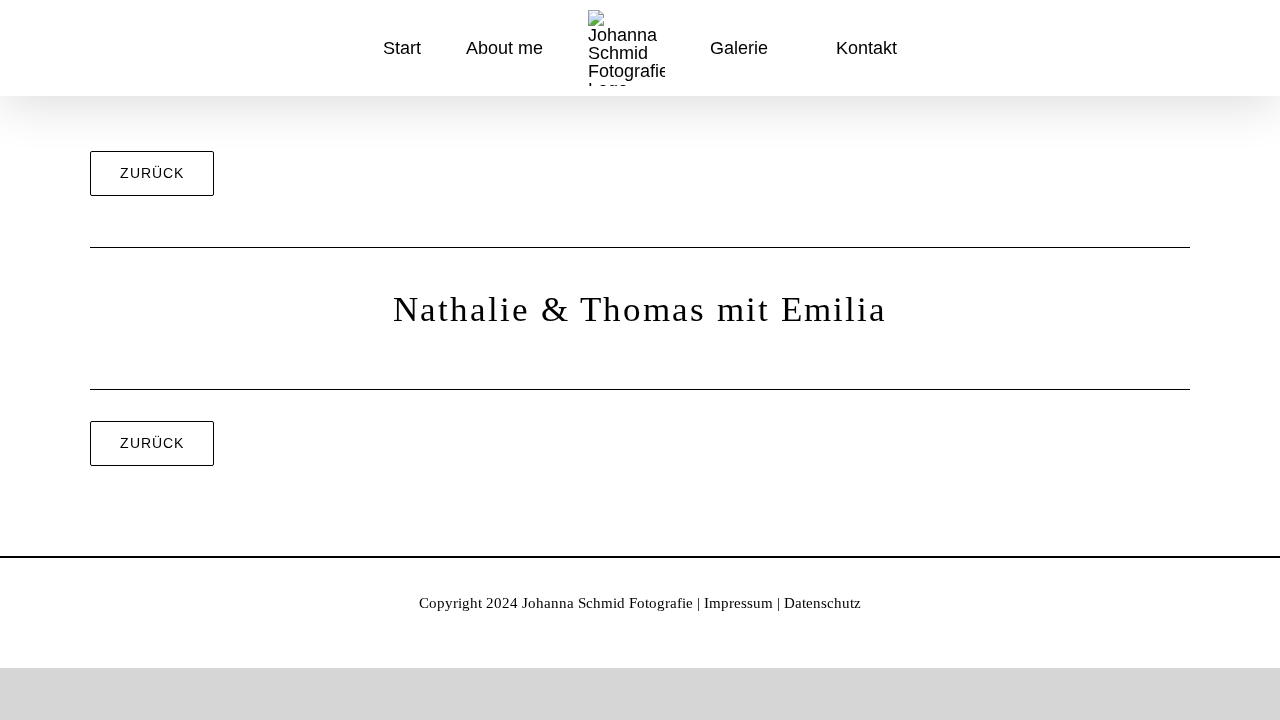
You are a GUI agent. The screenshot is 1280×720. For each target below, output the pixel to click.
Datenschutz (822, 603)
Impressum (738, 603)
